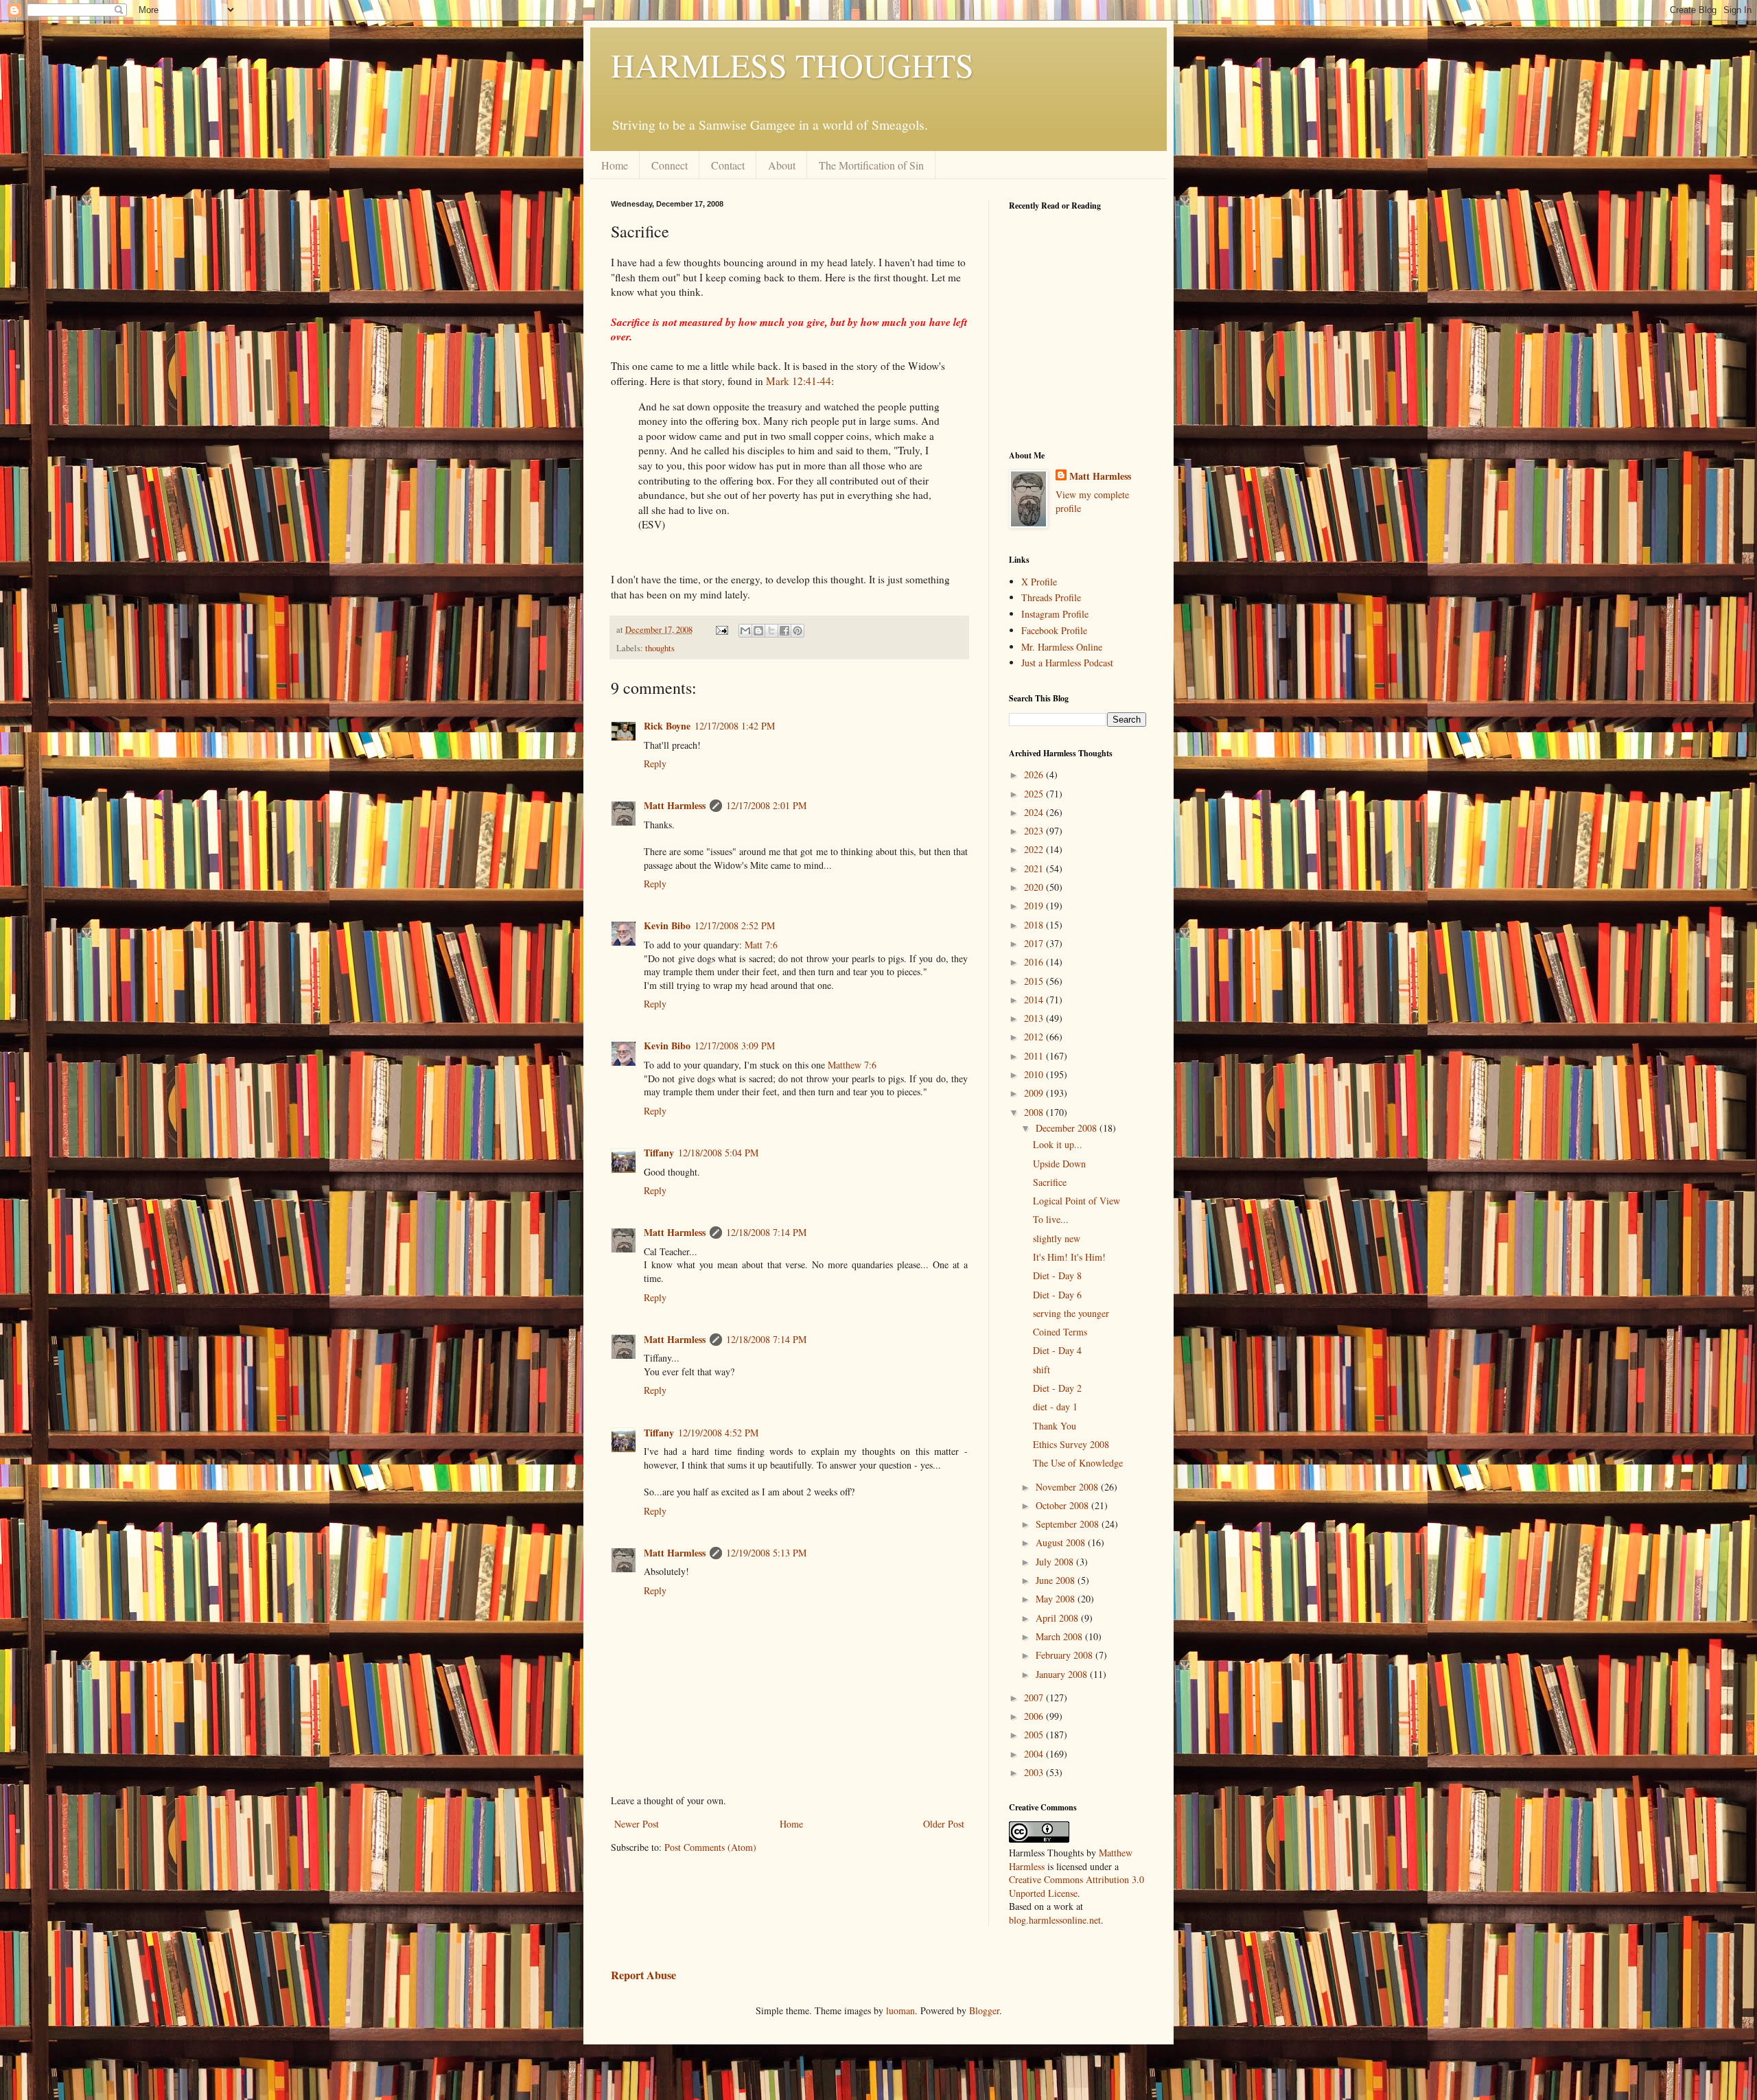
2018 (1035, 925)
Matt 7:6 (761, 945)
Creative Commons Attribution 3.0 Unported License (1077, 1886)
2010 (1035, 1074)
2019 (1035, 906)
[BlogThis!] (758, 631)
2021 (1035, 868)
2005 (1035, 1735)
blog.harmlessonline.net (1055, 1920)
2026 (1035, 774)
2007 (1035, 1697)
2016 (1035, 962)
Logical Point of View (1077, 1201)
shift (1042, 1369)
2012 (1035, 1037)
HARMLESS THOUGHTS (792, 65)
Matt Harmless (675, 805)
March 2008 (1060, 1636)
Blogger (984, 2010)
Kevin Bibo (667, 925)
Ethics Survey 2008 (1071, 1444)
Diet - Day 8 (1057, 1275)
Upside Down (1059, 1164)
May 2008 (1057, 1599)
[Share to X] (771, 631)
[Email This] (745, 631)
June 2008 (1057, 1580)
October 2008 (1063, 1505)
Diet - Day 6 (1057, 1295)
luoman (900, 2010)
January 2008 (1063, 1674)
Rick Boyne (667, 726)
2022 (1035, 849)
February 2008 (1066, 1655)
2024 (1035, 812)
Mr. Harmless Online (1062, 647)
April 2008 (1058, 1618)
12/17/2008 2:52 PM (735, 925)
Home (615, 165)
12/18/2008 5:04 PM (718, 1153)
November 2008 (1068, 1487)
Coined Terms (1060, 1332)
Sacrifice (1050, 1182)
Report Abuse (643, 1975)
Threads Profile (1051, 597)
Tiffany (659, 1153)
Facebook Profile (1054, 630)
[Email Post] (721, 630)
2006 (1035, 1716)
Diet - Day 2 (1057, 1388)
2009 (1035, 1093)
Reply (655, 763)
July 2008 (1056, 1562)
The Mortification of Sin (871, 165)
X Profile (1039, 582)
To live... (1051, 1219)
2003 (1035, 1772)
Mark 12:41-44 (799, 381)
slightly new (1057, 1238)
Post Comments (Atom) (710, 1847)
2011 (1035, 1056)
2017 (1035, 943)
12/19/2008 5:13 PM (766, 1553)
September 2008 (1069, 1524)
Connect (670, 165)
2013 (1035, 1018)
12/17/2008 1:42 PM (735, 726)
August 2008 (1062, 1542)
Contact (728, 165)
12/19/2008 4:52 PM (718, 1433)
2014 (1035, 1000)
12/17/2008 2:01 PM (766, 805)
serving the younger (1071, 1313)
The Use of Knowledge (1078, 1463)
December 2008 (1068, 1128)
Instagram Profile (1055, 614)
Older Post (944, 1824)
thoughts (660, 648)
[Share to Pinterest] (798, 631)
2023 (1035, 831)
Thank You (1055, 1426)
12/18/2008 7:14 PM (766, 1232)
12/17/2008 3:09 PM (735, 1046)
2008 (1035, 1112)
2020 (1035, 887)
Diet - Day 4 (1057, 1350)
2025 (1035, 794)
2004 (1035, 1754)
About (782, 165)
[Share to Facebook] (784, 631)
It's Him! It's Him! (1069, 1257)
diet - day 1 (1055, 1407)
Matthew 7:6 (852, 1065)
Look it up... (1058, 1144)
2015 (1035, 981)
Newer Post (637, 1824)
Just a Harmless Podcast (1067, 663)
